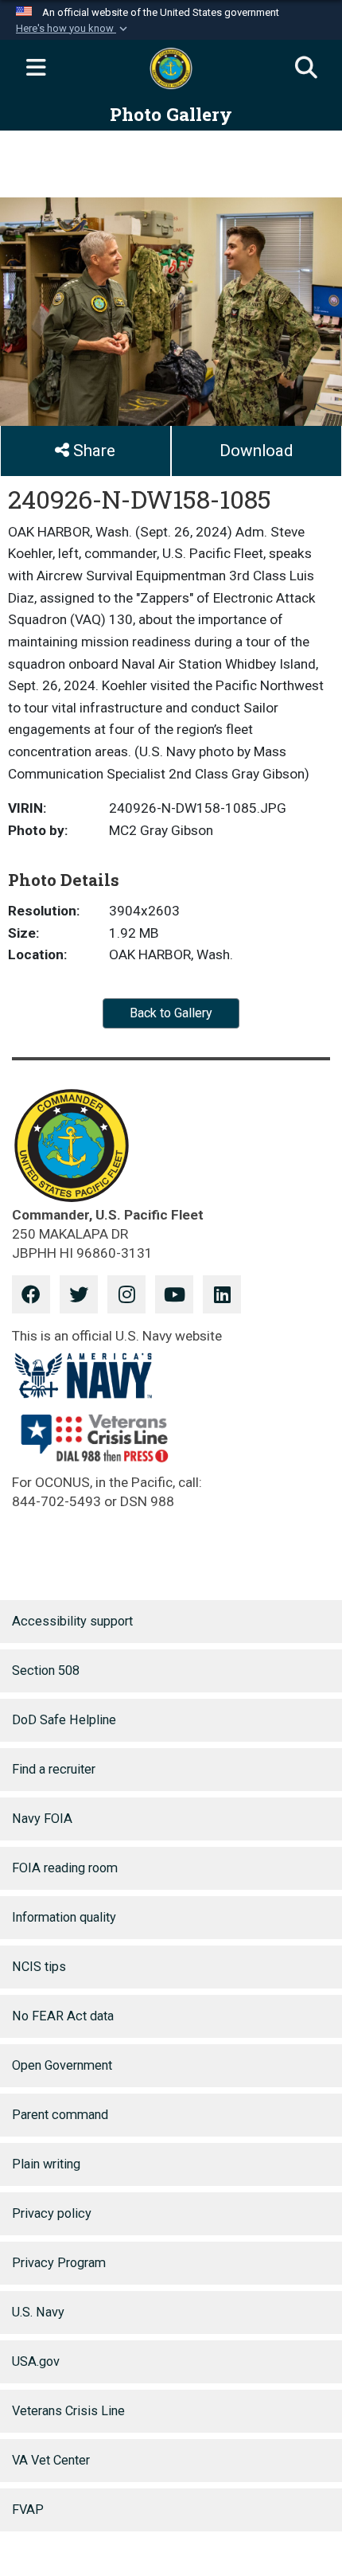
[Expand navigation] (36, 68)
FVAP (28, 2510)
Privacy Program (59, 2263)
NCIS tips (39, 1967)
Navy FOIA (42, 1819)
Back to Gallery (171, 1013)
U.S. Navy (38, 2312)
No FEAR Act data (63, 2016)
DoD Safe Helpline (64, 1720)
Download (256, 451)
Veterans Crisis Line (68, 2411)
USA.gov (36, 2361)
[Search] (306, 68)
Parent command (60, 2115)
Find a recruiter (54, 1769)
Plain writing (46, 2164)
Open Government (62, 2065)
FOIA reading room (65, 1868)
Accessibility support (72, 1621)
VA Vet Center (51, 2460)
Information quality (64, 1917)
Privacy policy (52, 2213)
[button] (73, 29)
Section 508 (46, 1670)
